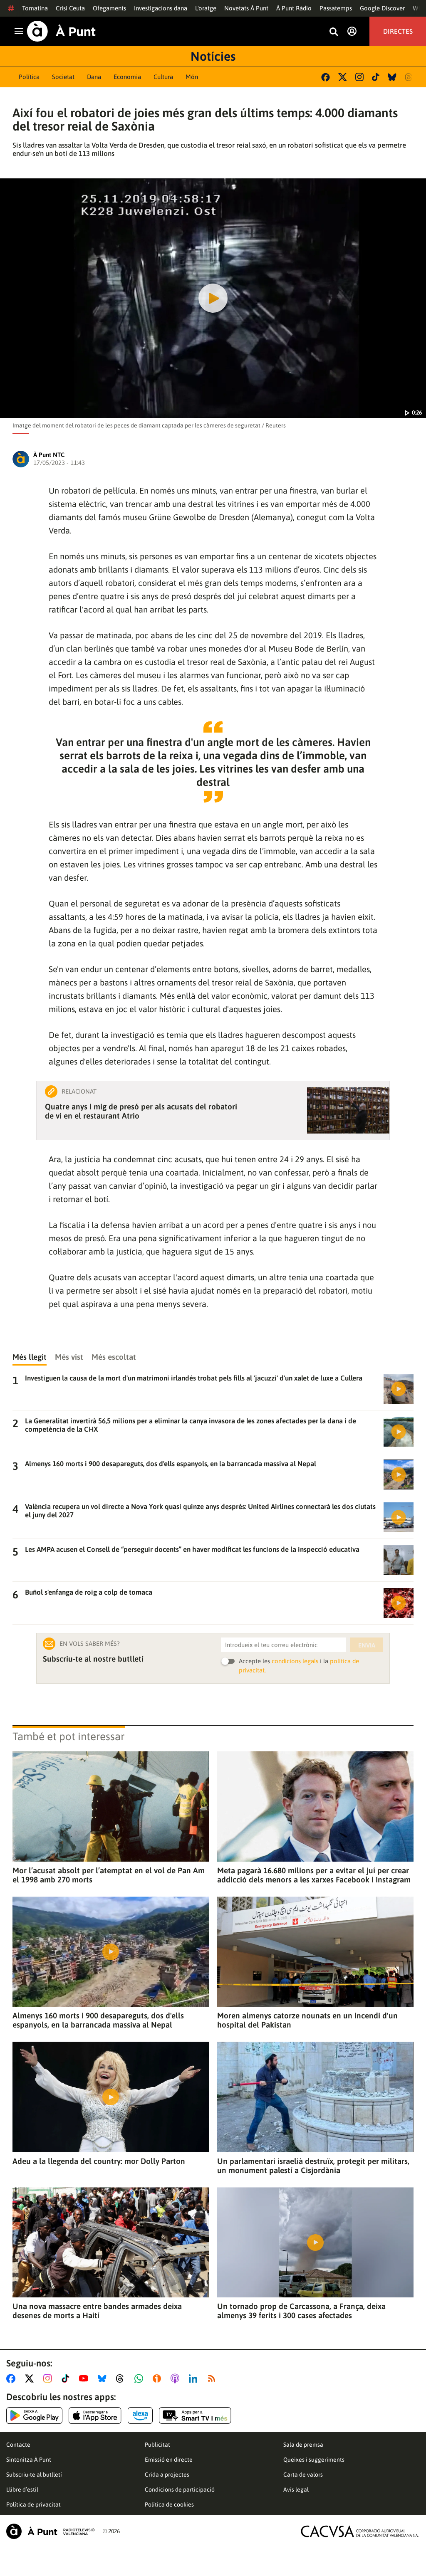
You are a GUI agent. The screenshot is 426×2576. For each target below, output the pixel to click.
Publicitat (157, 2445)
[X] (343, 77)
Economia (127, 77)
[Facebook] (326, 77)
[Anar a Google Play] (34, 2415)
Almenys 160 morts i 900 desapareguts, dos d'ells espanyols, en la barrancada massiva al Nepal (98, 2020)
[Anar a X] (31, 2378)
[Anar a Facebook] (12, 2378)
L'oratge (206, 8)
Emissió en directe (169, 2460)
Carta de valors (303, 2475)
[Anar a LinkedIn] (195, 2378)
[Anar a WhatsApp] (140, 2378)
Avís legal (296, 2490)
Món (192, 77)
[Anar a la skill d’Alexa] (140, 2415)
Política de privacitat (33, 2504)
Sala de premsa (303, 2445)
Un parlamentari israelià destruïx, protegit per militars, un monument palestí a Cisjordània (313, 2166)
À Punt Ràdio (294, 8)
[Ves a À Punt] (61, 31)
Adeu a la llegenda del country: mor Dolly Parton (99, 2161)
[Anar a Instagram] (49, 2378)
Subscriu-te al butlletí (34, 2475)
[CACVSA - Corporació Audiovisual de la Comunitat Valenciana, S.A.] (360, 2531)
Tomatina (35, 8)
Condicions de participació (180, 2490)
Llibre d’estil (22, 2490)
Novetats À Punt (246, 8)
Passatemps (336, 8)
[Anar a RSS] (213, 2378)
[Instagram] (359, 77)
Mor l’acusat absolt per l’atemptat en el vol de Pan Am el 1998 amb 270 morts (109, 1875)
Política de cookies (169, 2504)
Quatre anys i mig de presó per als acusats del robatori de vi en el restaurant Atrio (141, 1111)
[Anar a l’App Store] (95, 2415)
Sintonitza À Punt (29, 2460)
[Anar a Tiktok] (67, 2378)
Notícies (213, 56)
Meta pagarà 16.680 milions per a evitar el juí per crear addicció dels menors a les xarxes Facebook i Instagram (314, 1875)
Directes (398, 31)
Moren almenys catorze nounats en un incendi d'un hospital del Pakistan (307, 2020)
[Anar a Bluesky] (104, 2378)
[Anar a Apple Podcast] (177, 2378)
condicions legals (295, 1661)
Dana (94, 77)
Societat (63, 77)
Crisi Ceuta (70, 8)
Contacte (18, 2445)
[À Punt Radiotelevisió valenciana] (50, 2531)
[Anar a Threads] (122, 2378)
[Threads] (409, 77)
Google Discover (382, 8)
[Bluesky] (392, 77)
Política (29, 77)
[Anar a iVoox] (159, 2378)
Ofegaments (109, 8)
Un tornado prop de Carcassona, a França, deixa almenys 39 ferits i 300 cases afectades (301, 2311)
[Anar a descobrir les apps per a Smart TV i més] (195, 2415)
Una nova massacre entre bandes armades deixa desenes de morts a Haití (97, 2311)
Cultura (163, 77)
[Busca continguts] (334, 32)
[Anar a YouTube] (85, 2378)
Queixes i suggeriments (314, 2460)
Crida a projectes (167, 2475)
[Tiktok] (376, 77)
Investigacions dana (161, 8)
